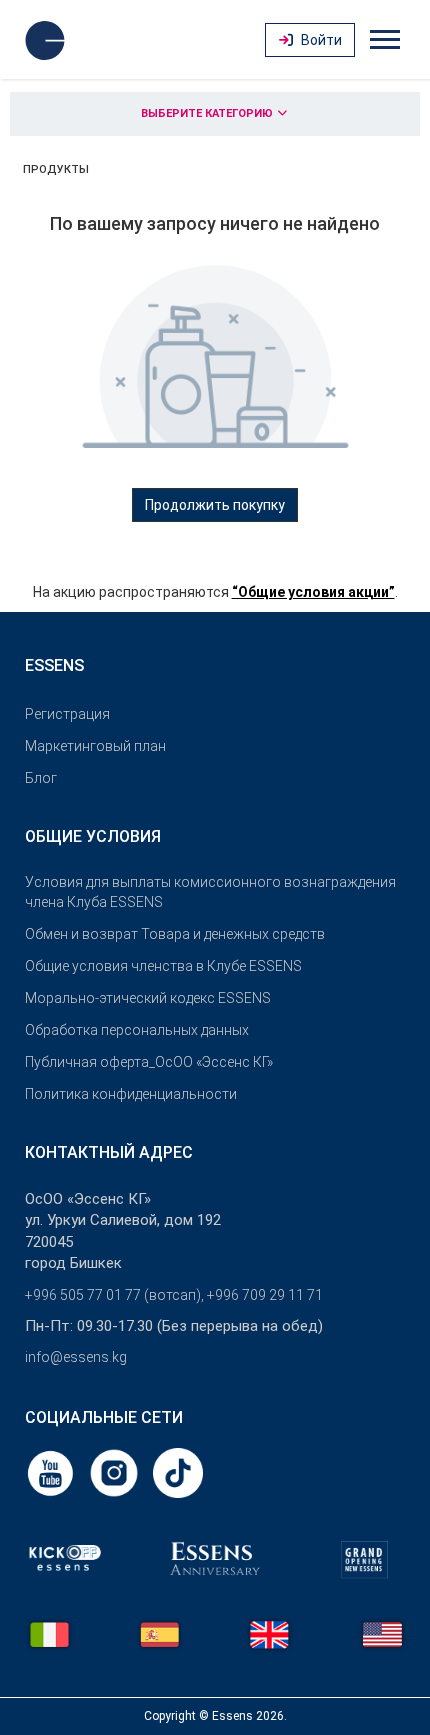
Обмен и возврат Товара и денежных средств (175, 934)
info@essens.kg (76, 1357)
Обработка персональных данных (137, 1030)
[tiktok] (178, 1472)
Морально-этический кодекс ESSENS (148, 998)
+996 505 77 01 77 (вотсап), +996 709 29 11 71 (174, 1295)
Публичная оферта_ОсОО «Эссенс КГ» (149, 1062)
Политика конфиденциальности (131, 1094)
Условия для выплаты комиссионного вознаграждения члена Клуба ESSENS (210, 892)
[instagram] (116, 1472)
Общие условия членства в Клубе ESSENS (163, 966)
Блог (41, 778)
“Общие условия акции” (313, 592)
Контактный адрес (109, 1152)
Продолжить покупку (215, 505)
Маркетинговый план (95, 746)
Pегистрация (67, 714)
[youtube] (52, 1472)
